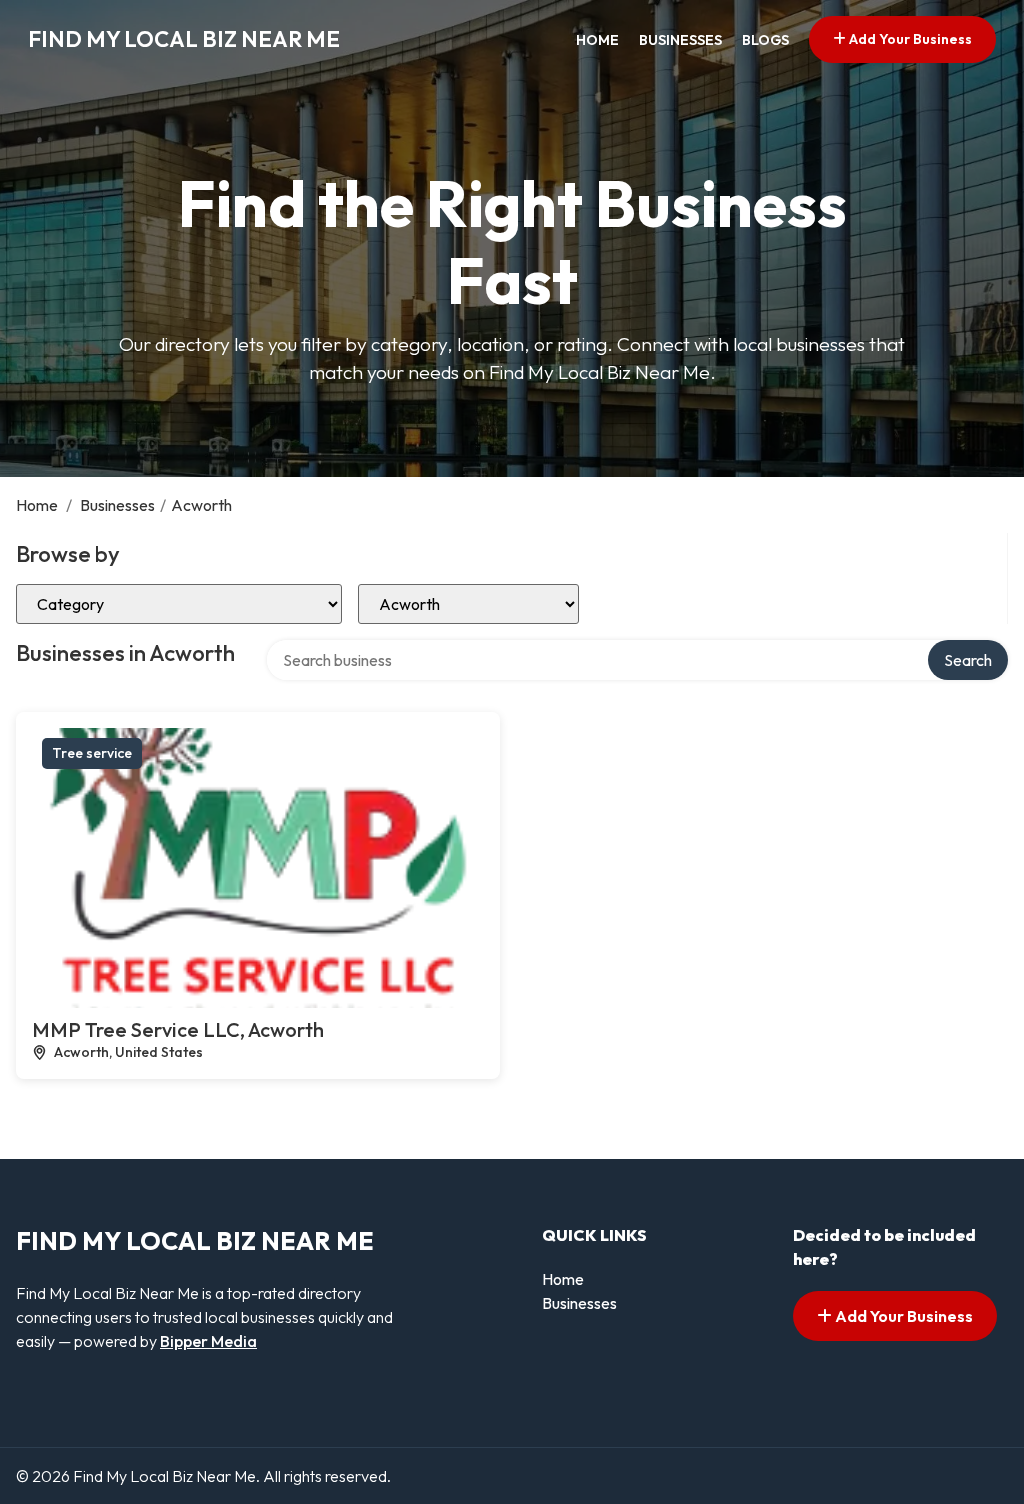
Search (968, 660)
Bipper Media (208, 1341)
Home (597, 40)
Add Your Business (909, 39)
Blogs (765, 40)
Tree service (92, 753)
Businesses (680, 40)
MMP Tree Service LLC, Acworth (178, 1029)
